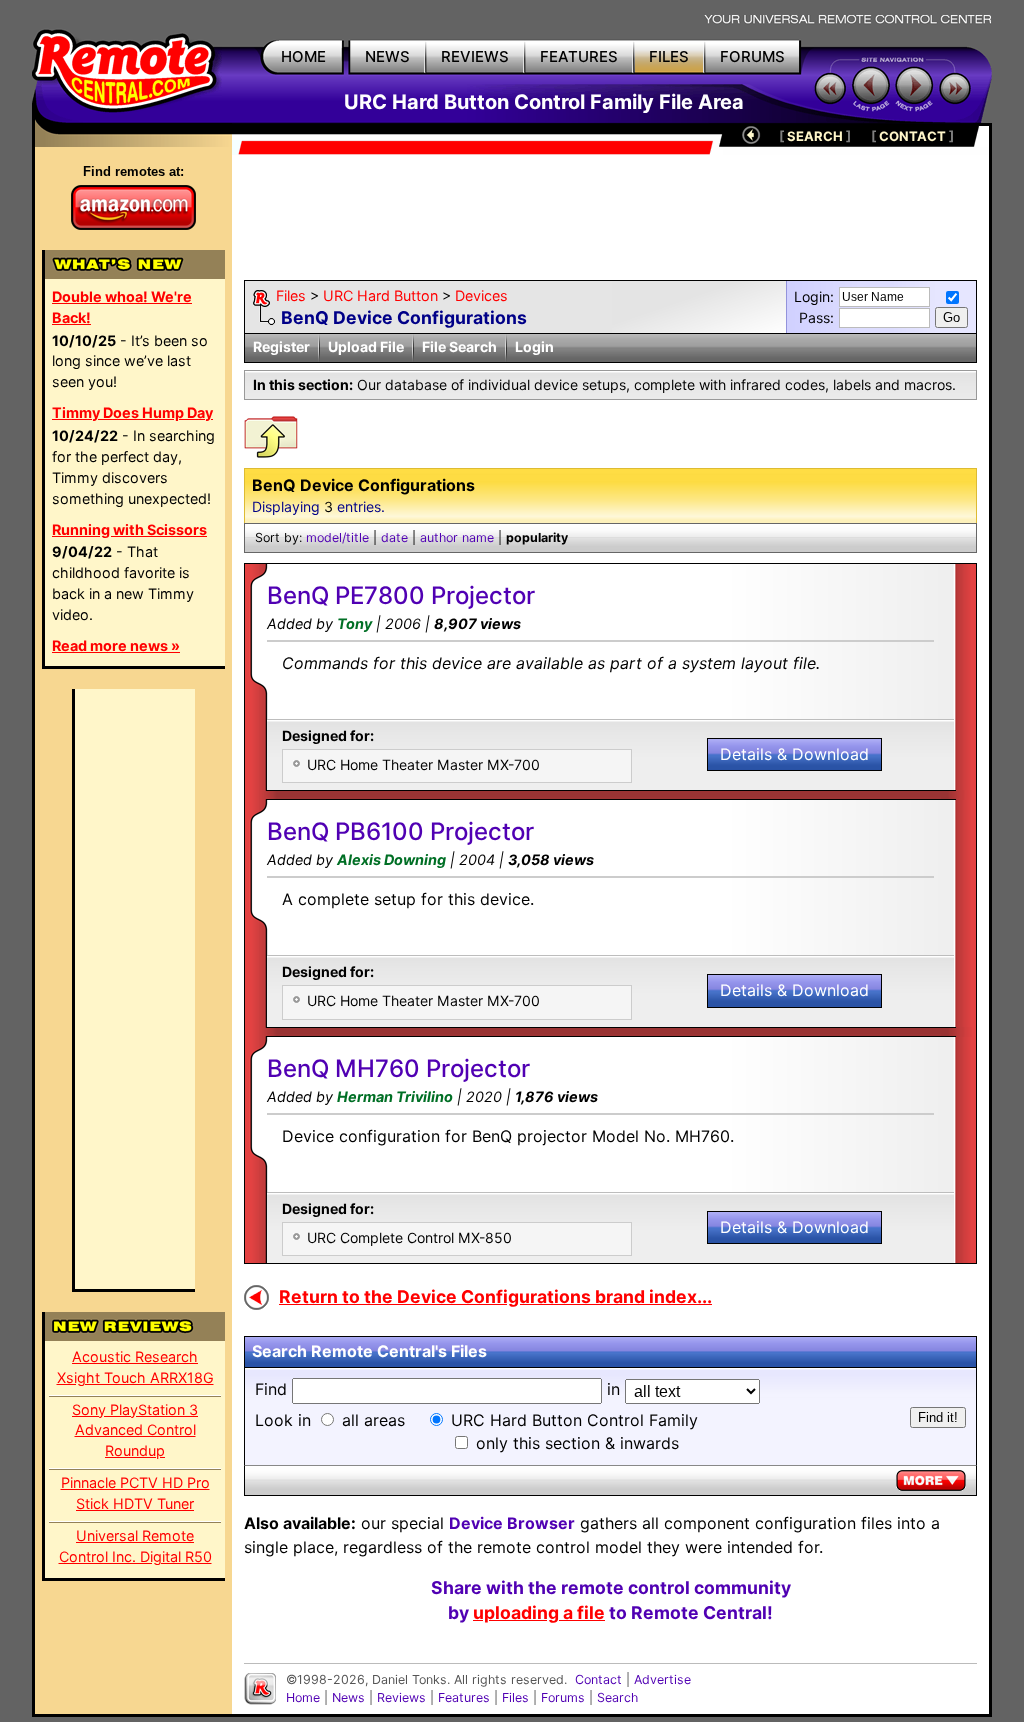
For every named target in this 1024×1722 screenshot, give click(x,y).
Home (303, 1697)
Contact (598, 1679)
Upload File (366, 346)
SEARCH (815, 136)
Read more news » (116, 645)
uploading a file (539, 1612)
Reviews (401, 1697)
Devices (481, 295)
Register (281, 346)
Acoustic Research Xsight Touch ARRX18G (135, 1367)
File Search (459, 346)
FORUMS (752, 56)
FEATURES (579, 56)
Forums (563, 1697)
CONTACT (912, 136)
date (394, 537)
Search (617, 1697)
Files (291, 295)
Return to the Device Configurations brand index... (495, 1296)
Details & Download (794, 754)
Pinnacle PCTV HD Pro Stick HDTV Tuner (135, 1493)
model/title (337, 537)
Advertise (662, 1679)
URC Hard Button (380, 295)
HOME (303, 56)
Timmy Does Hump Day (132, 412)
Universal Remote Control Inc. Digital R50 (135, 1546)
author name (457, 537)
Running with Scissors (129, 529)
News (348, 1697)
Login (534, 346)
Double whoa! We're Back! (122, 307)
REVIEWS (475, 56)
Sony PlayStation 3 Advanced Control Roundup (135, 1430)
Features (464, 1697)
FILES (669, 56)
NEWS (387, 56)
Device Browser (512, 1523)
